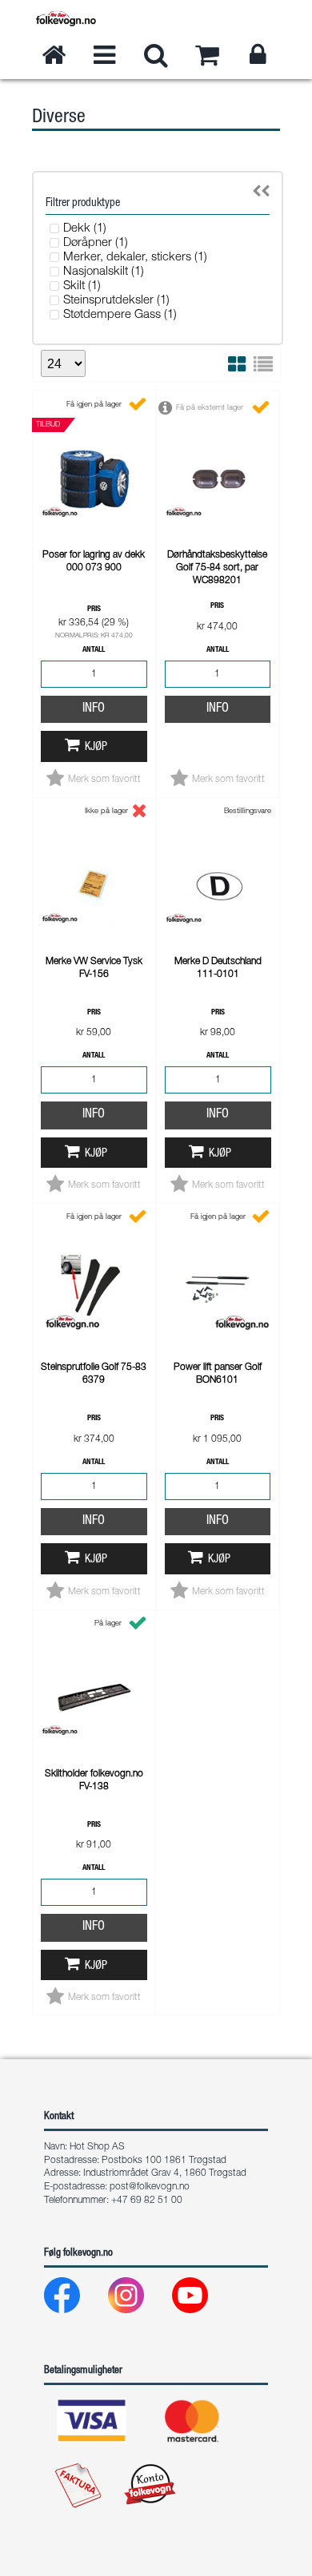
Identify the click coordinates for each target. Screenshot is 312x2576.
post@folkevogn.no (150, 2187)
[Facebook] (75, 2299)
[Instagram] (139, 2299)
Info (94, 709)
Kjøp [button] (96, 748)
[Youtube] (203, 2299)
